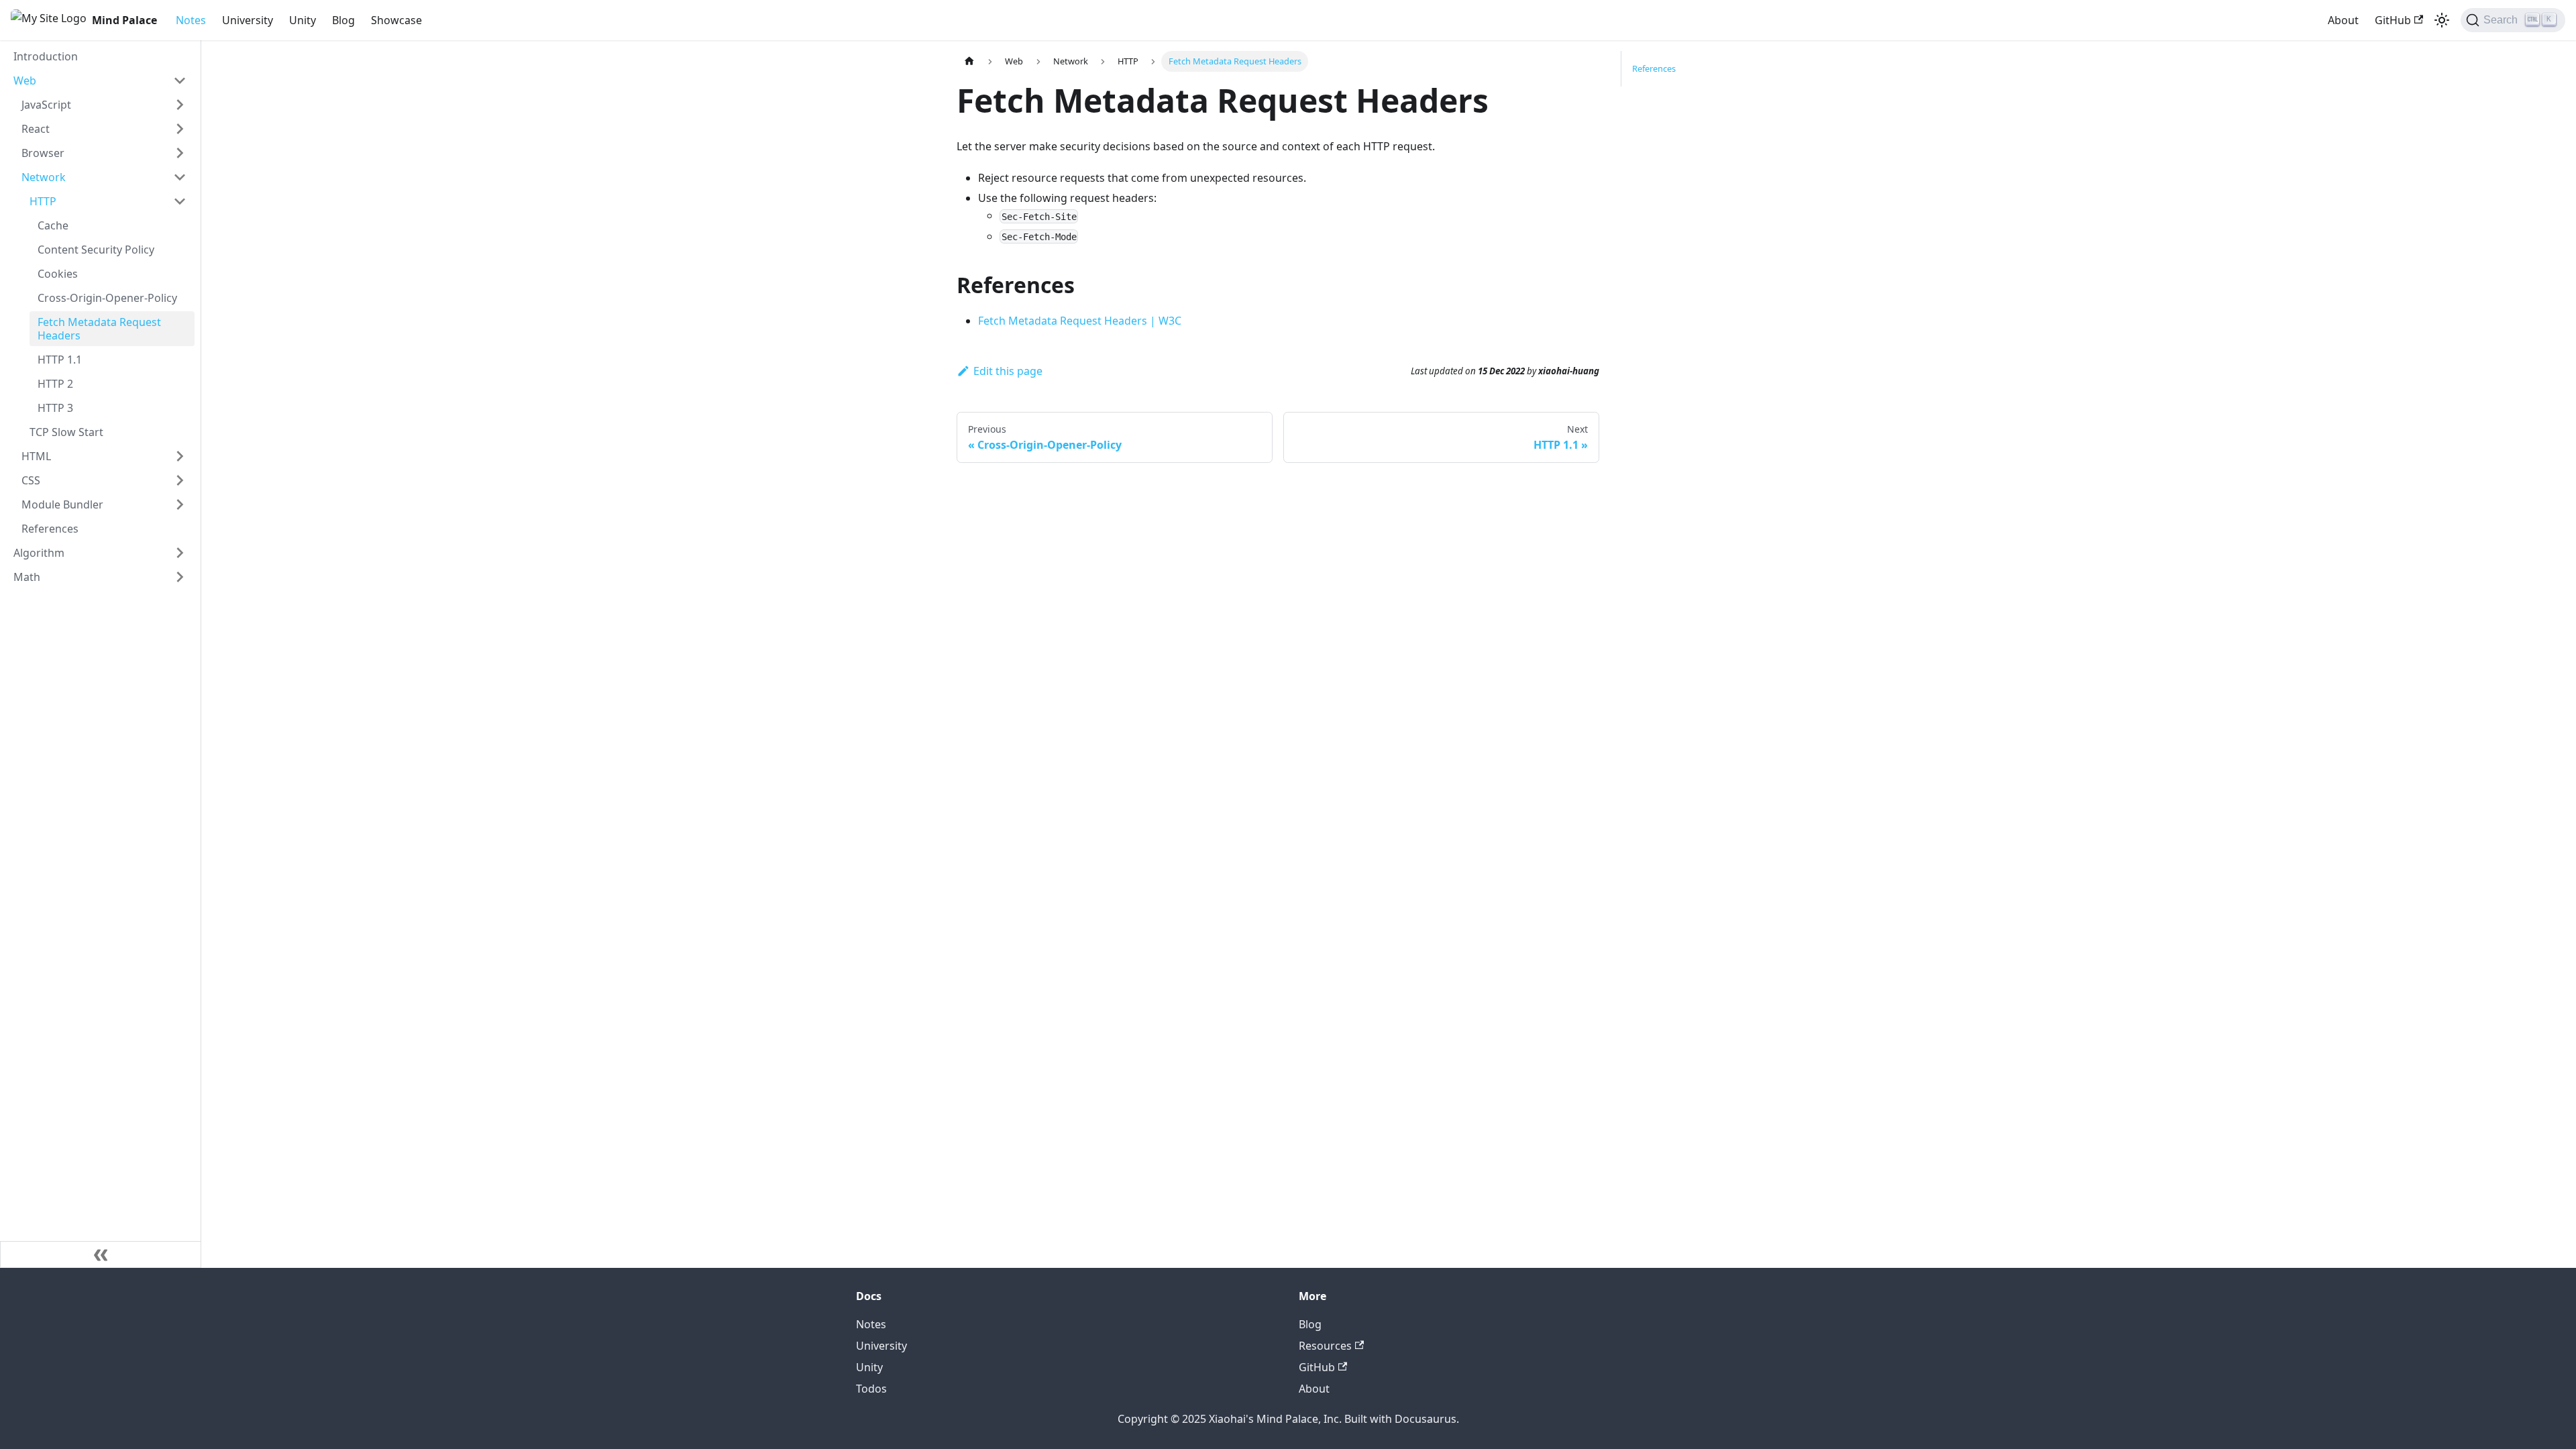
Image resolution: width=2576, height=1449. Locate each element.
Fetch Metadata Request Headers (99, 329)
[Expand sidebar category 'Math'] (180, 577)
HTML (36, 456)
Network (44, 177)
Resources (1325, 1346)
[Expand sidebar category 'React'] (180, 129)
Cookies (58, 274)
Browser (43, 153)
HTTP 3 (55, 408)
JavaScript (46, 105)
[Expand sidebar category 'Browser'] (180, 153)
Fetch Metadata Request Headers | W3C (1080, 321)
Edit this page (1008, 371)
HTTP (43, 201)
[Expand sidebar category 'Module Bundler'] (180, 504)
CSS (31, 480)
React (36, 129)
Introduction (46, 56)
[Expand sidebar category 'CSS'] (180, 480)
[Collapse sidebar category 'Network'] (180, 177)
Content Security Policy (96, 250)
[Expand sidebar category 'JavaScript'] (180, 105)
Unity (303, 20)
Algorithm (39, 553)
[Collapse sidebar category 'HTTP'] (180, 201)
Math (27, 577)
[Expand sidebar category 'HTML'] (180, 456)
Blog (343, 20)
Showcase (396, 20)
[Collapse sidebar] (101, 1254)
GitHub (2393, 20)
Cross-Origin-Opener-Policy (107, 298)
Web (25, 80)
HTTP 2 (55, 384)
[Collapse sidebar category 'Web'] (180, 80)
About (2343, 20)
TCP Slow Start (66, 432)
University (248, 20)
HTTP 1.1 (60, 360)
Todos (871, 1389)
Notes (191, 20)
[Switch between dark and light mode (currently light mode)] (2442, 20)
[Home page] (969, 61)
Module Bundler (62, 504)
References (50, 529)
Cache (53, 225)
